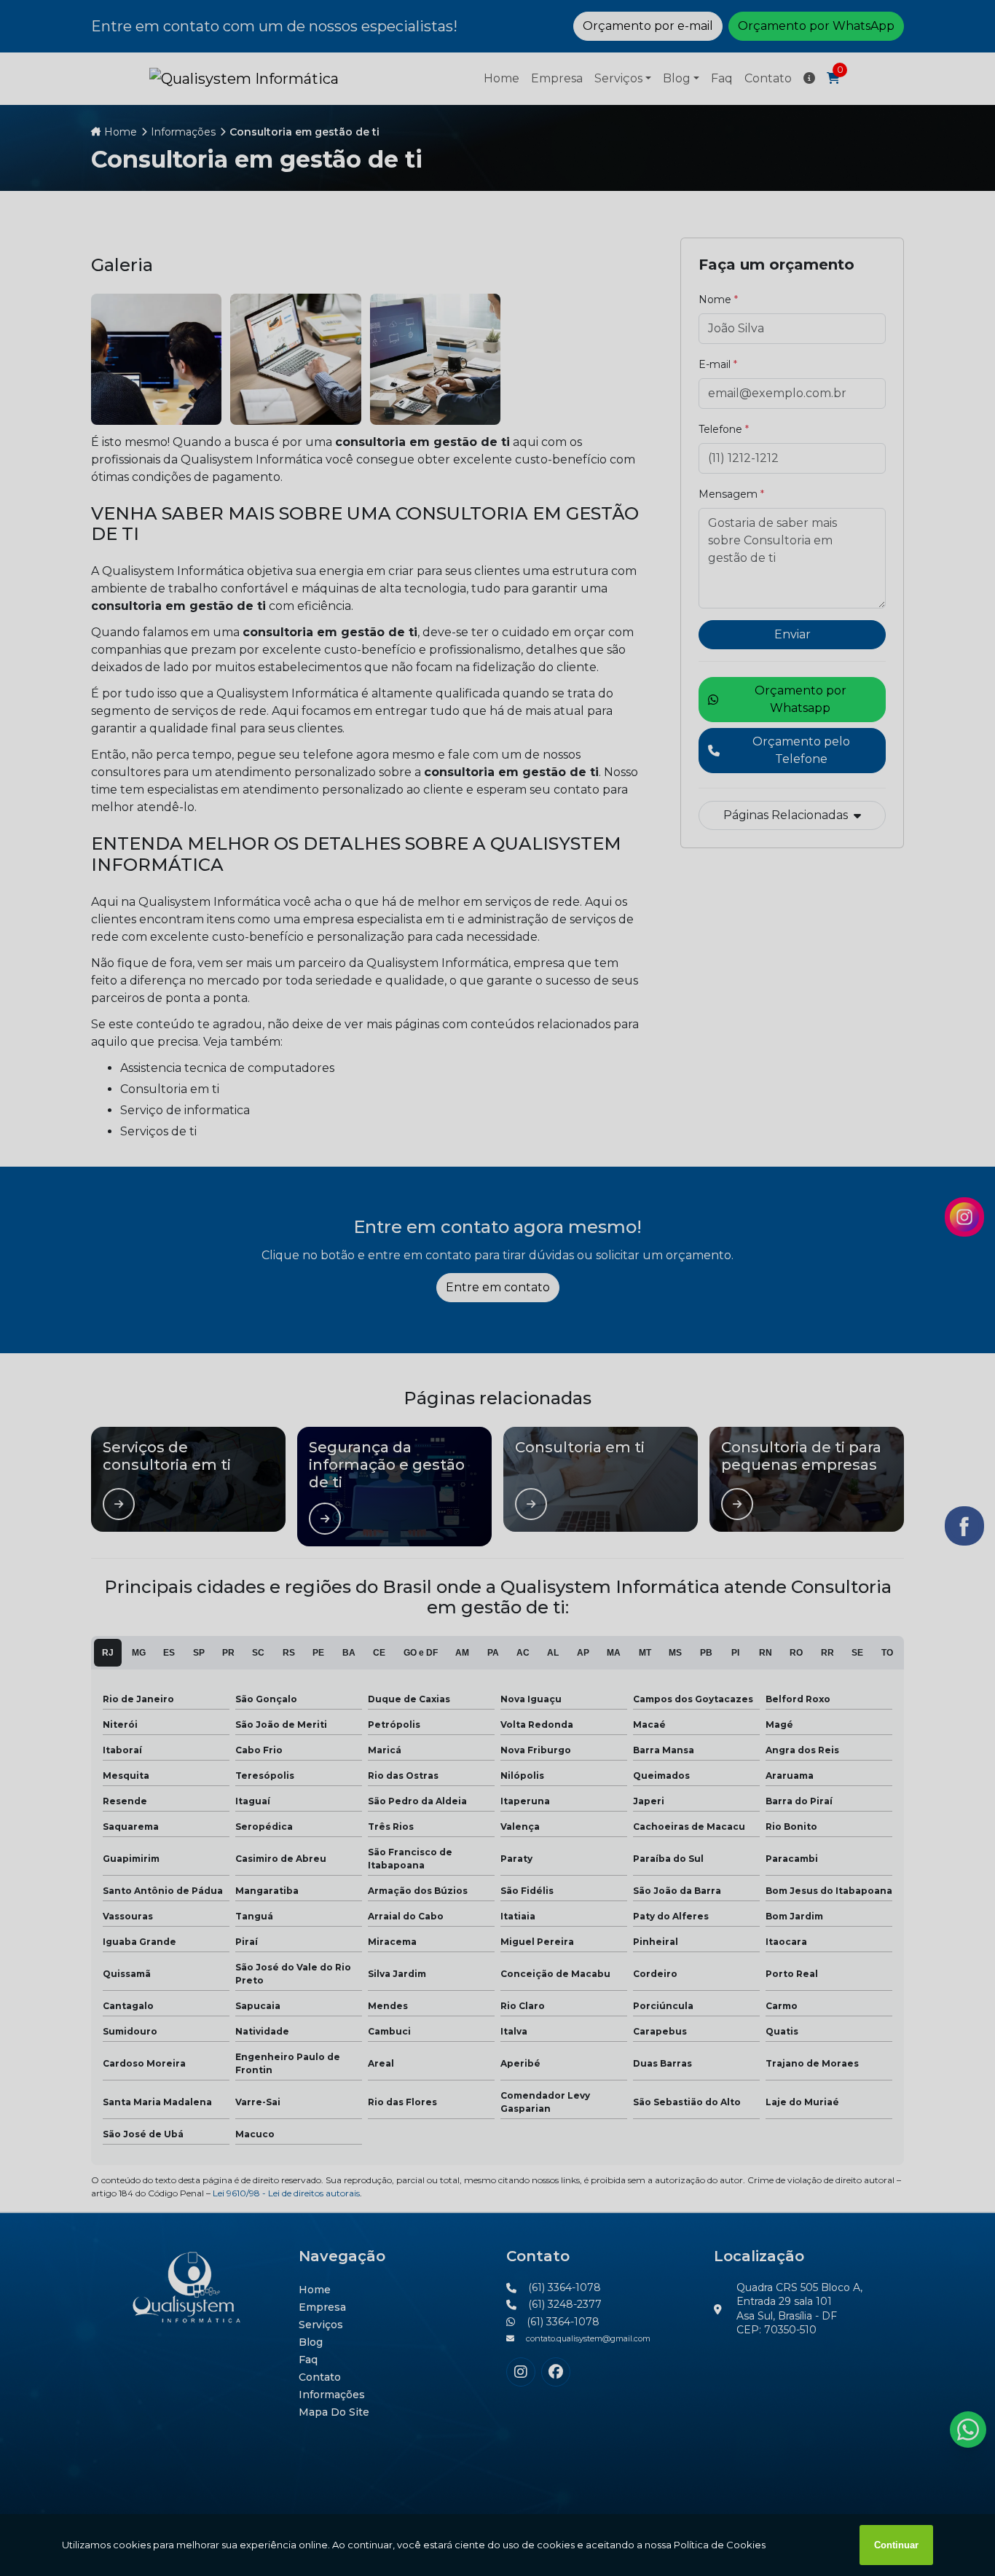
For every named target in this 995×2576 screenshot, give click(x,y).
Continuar (896, 2545)
